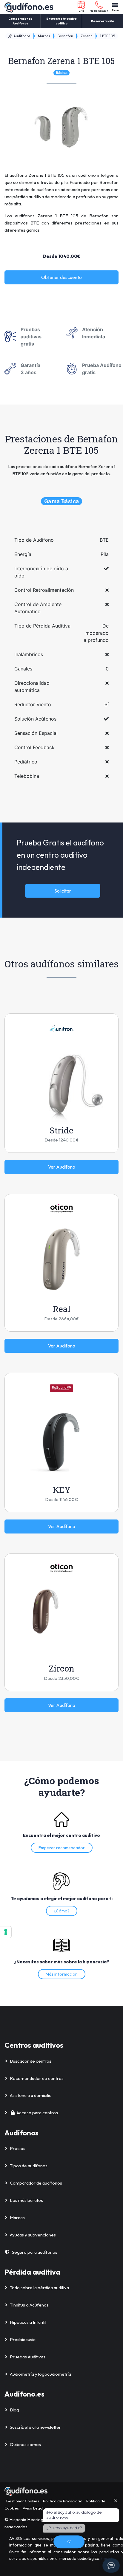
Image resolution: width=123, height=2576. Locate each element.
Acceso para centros (37, 2113)
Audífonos (21, 36)
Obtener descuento (61, 277)
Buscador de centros (31, 2061)
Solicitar (63, 891)
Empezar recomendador (62, 1848)
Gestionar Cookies (22, 2501)
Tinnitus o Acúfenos (29, 2305)
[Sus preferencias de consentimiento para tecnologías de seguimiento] (6, 1932)
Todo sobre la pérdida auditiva (39, 2288)
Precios (18, 2148)
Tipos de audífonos (29, 2166)
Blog (14, 2410)
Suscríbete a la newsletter (35, 2427)
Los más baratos (26, 2200)
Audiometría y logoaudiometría (40, 2374)
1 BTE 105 (107, 36)
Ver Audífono (62, 1167)
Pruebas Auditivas (28, 2357)
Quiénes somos (25, 2444)
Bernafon (65, 36)
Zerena (87, 36)
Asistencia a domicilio (31, 2095)
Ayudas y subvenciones (33, 2235)
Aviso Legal (33, 2508)
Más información (62, 1974)
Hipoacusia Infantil (28, 2322)
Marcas (44, 36)
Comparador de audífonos (36, 2183)
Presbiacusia (23, 2339)
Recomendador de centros (37, 2078)
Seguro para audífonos (35, 2252)
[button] (81, 7)
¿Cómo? (62, 1911)
